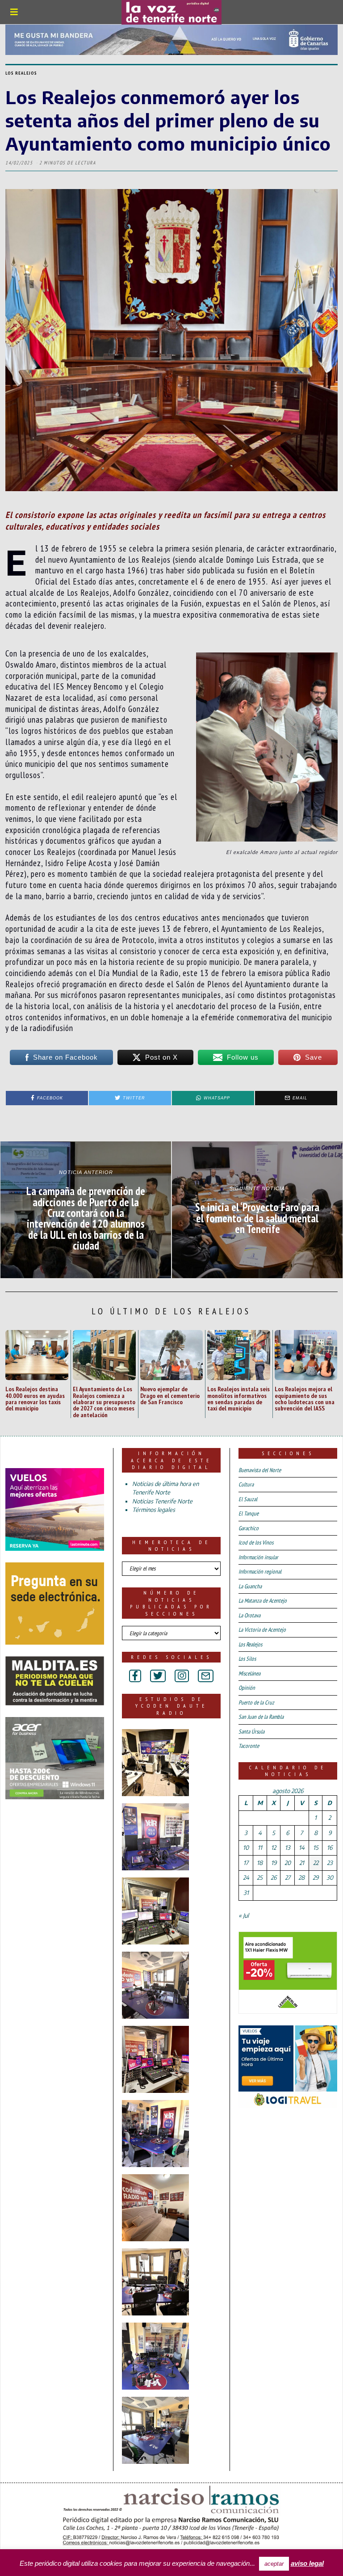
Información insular (258, 1557)
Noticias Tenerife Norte (162, 1501)
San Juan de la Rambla (261, 1717)
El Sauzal (248, 1499)
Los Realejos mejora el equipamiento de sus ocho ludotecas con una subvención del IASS (305, 1398)
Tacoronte (249, 1746)
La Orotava (249, 1615)
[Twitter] (158, 1676)
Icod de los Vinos (256, 1543)
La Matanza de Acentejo (263, 1601)
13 (288, 1848)
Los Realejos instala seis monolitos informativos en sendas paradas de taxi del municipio (238, 1398)
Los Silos (247, 1659)
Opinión (247, 1688)
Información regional (260, 1572)
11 (260, 1848)
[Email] (206, 1676)
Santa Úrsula (251, 1732)
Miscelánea (249, 1673)
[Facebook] (135, 1676)
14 (302, 1848)
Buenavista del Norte (260, 1470)
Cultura (246, 1484)
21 (302, 1863)
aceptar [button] (274, 2564)
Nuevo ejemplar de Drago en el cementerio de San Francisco (170, 1395)
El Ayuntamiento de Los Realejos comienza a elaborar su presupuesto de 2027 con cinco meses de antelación (104, 1402)
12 (274, 1848)
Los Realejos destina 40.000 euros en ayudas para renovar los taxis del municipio (35, 1398)
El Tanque (249, 1513)
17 (246, 1863)
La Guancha (250, 1586)
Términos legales (154, 1510)
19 (274, 1863)
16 (330, 1848)
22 (316, 1863)
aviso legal (307, 2563)
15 (316, 1848)
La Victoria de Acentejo (262, 1630)
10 (246, 1848)
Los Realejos (21, 73)
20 (288, 1863)
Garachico (249, 1528)
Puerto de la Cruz (256, 1703)
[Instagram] (182, 1676)
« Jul (244, 1915)
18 (260, 1863)
